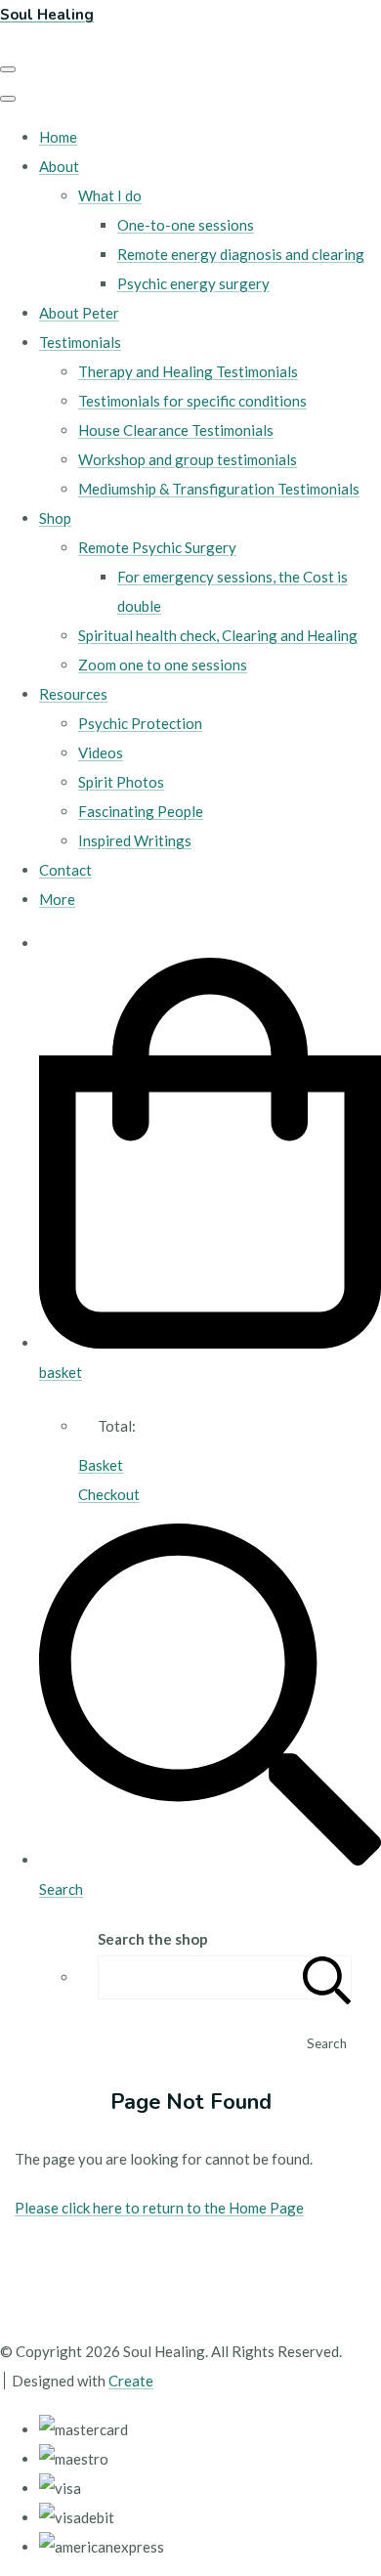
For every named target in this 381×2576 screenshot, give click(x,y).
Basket (101, 1465)
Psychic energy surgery (193, 283)
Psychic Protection (140, 723)
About (59, 166)
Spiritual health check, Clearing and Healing (218, 635)
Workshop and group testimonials (188, 459)
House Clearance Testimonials (176, 430)
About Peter (79, 313)
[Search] (327, 1977)
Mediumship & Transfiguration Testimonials (219, 489)
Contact (65, 870)
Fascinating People (141, 811)
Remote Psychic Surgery (157, 547)
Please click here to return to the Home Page (159, 2208)
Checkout (109, 1494)
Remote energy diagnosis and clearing (241, 254)
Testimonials (80, 342)
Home (58, 137)
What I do (110, 195)
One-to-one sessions (186, 225)
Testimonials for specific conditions (192, 401)
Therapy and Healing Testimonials (188, 371)
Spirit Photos (121, 782)
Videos (101, 752)
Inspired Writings (135, 840)
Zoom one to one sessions (163, 665)
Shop (55, 518)
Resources (73, 694)
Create (131, 2381)
